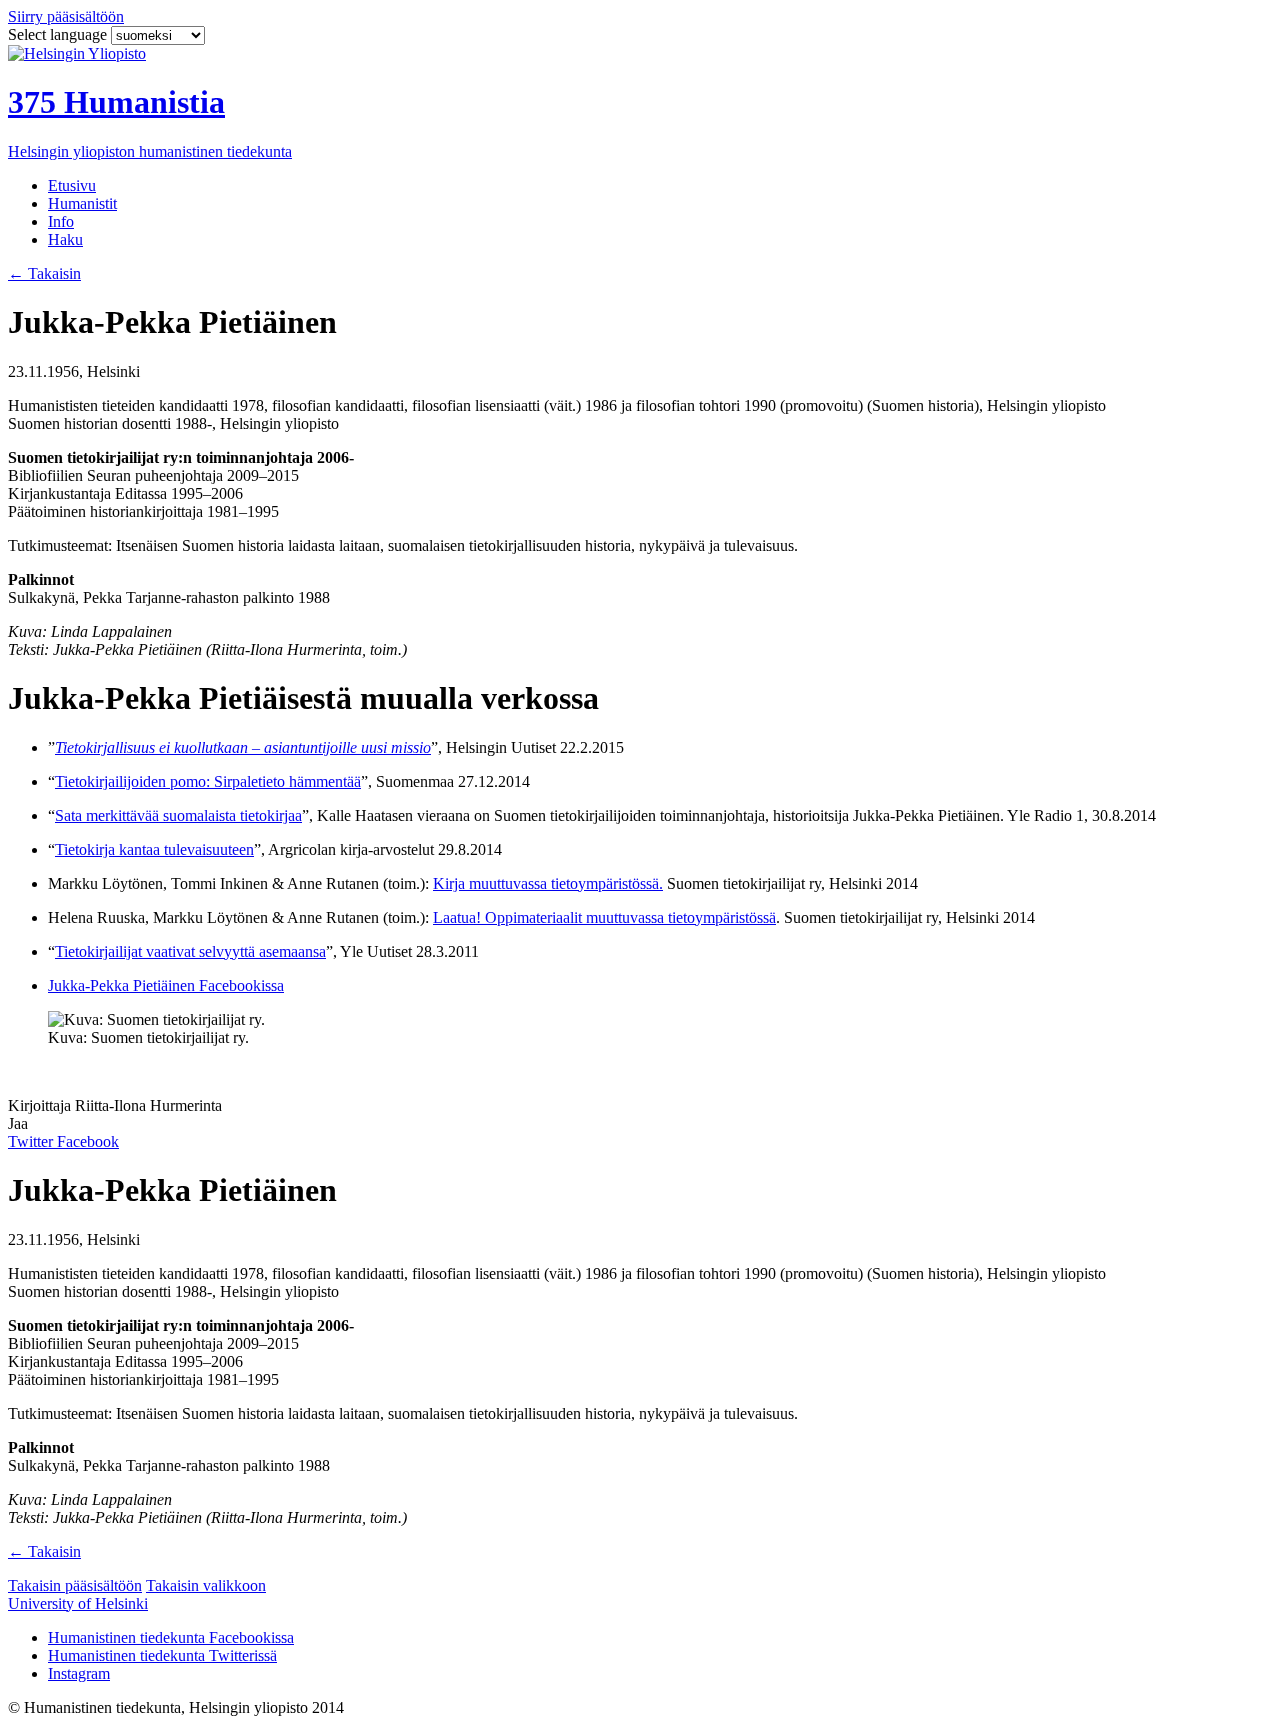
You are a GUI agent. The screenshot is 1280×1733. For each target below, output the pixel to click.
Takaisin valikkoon (206, 1585)
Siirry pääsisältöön (66, 16)
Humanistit (82, 203)
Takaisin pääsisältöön (75, 1585)
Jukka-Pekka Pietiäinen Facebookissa (166, 985)
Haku (65, 239)
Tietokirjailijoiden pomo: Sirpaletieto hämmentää (208, 781)
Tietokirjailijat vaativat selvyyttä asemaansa (190, 951)
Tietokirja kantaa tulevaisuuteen (154, 849)
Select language (59, 34)
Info (61, 221)
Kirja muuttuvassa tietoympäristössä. (548, 883)
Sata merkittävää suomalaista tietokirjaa (178, 815)
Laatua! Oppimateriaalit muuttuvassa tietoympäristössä (604, 917)
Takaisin (44, 273)
